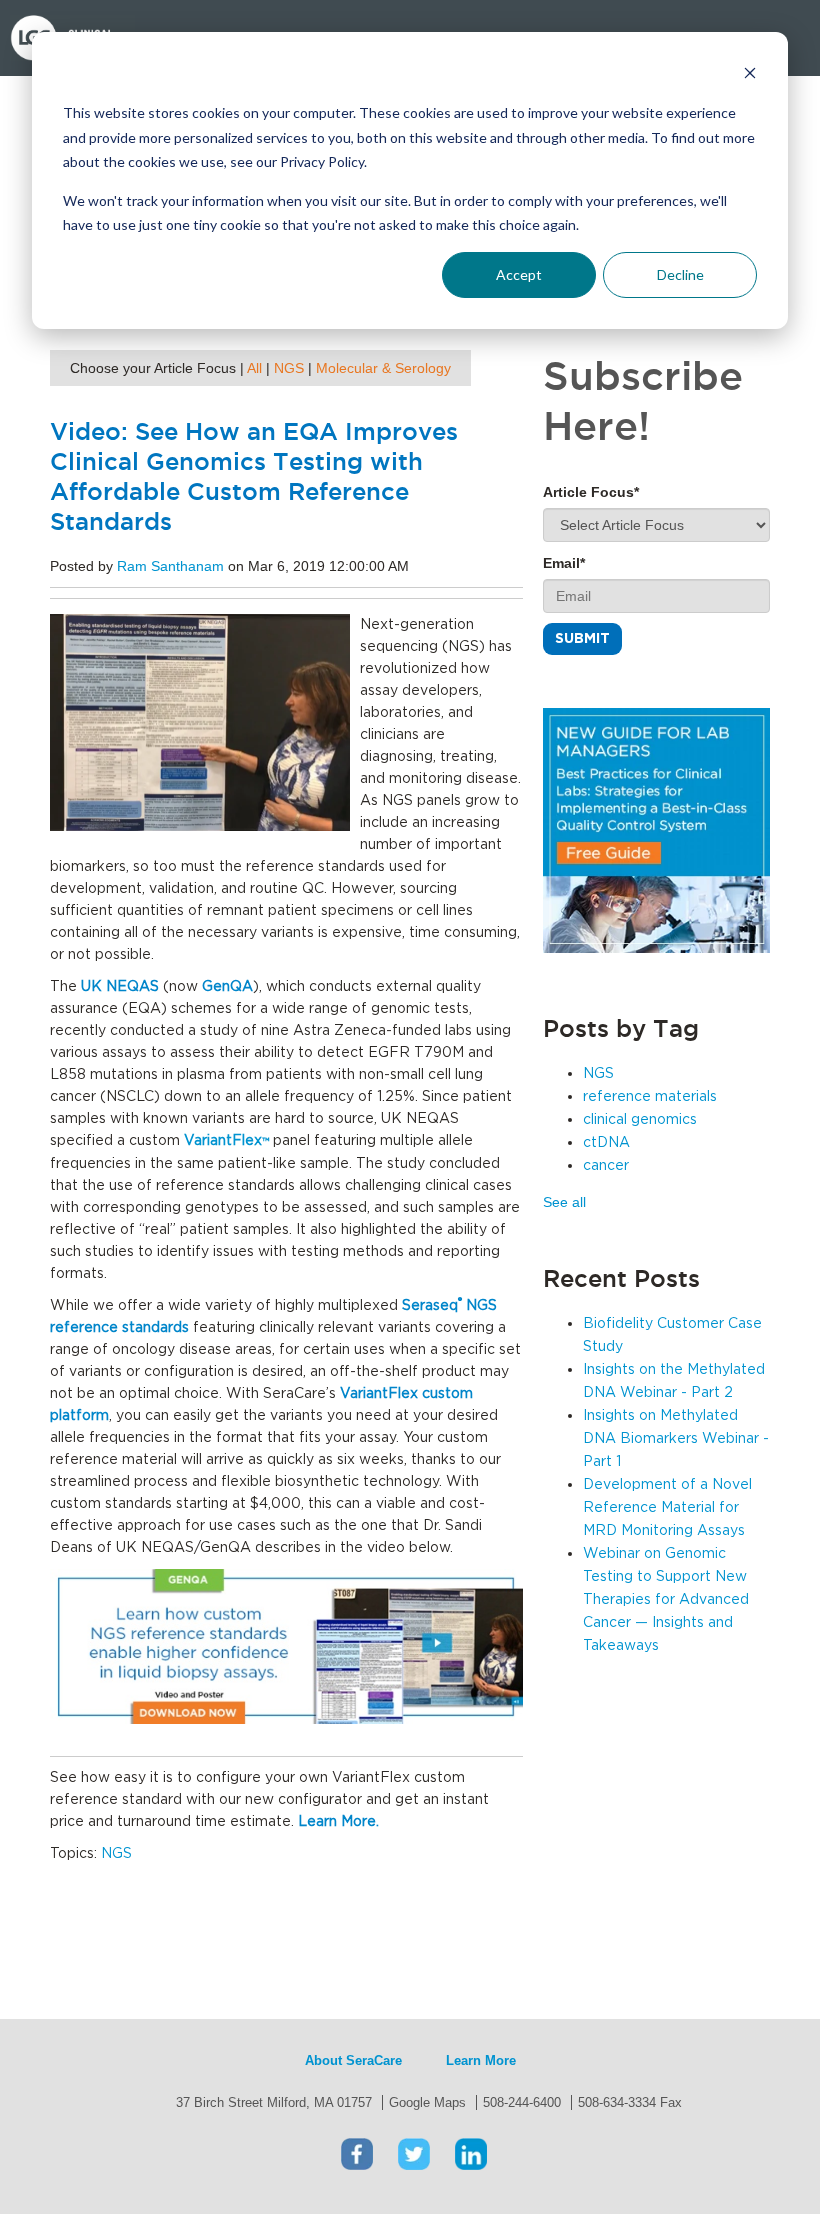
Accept (519, 274)
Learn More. (338, 1822)
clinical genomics (640, 1120)
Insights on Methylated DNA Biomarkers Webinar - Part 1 (676, 1439)
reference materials (650, 1097)
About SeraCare (353, 2060)
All (254, 368)
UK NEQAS (120, 987)
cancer (606, 1166)
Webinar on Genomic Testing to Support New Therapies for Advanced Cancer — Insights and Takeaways (666, 1600)
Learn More (481, 2060)
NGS (289, 368)
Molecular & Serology (383, 368)
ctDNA (606, 1143)
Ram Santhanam (170, 566)
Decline (680, 274)
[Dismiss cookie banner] (750, 75)
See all (564, 1202)
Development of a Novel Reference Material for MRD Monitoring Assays (667, 1508)
